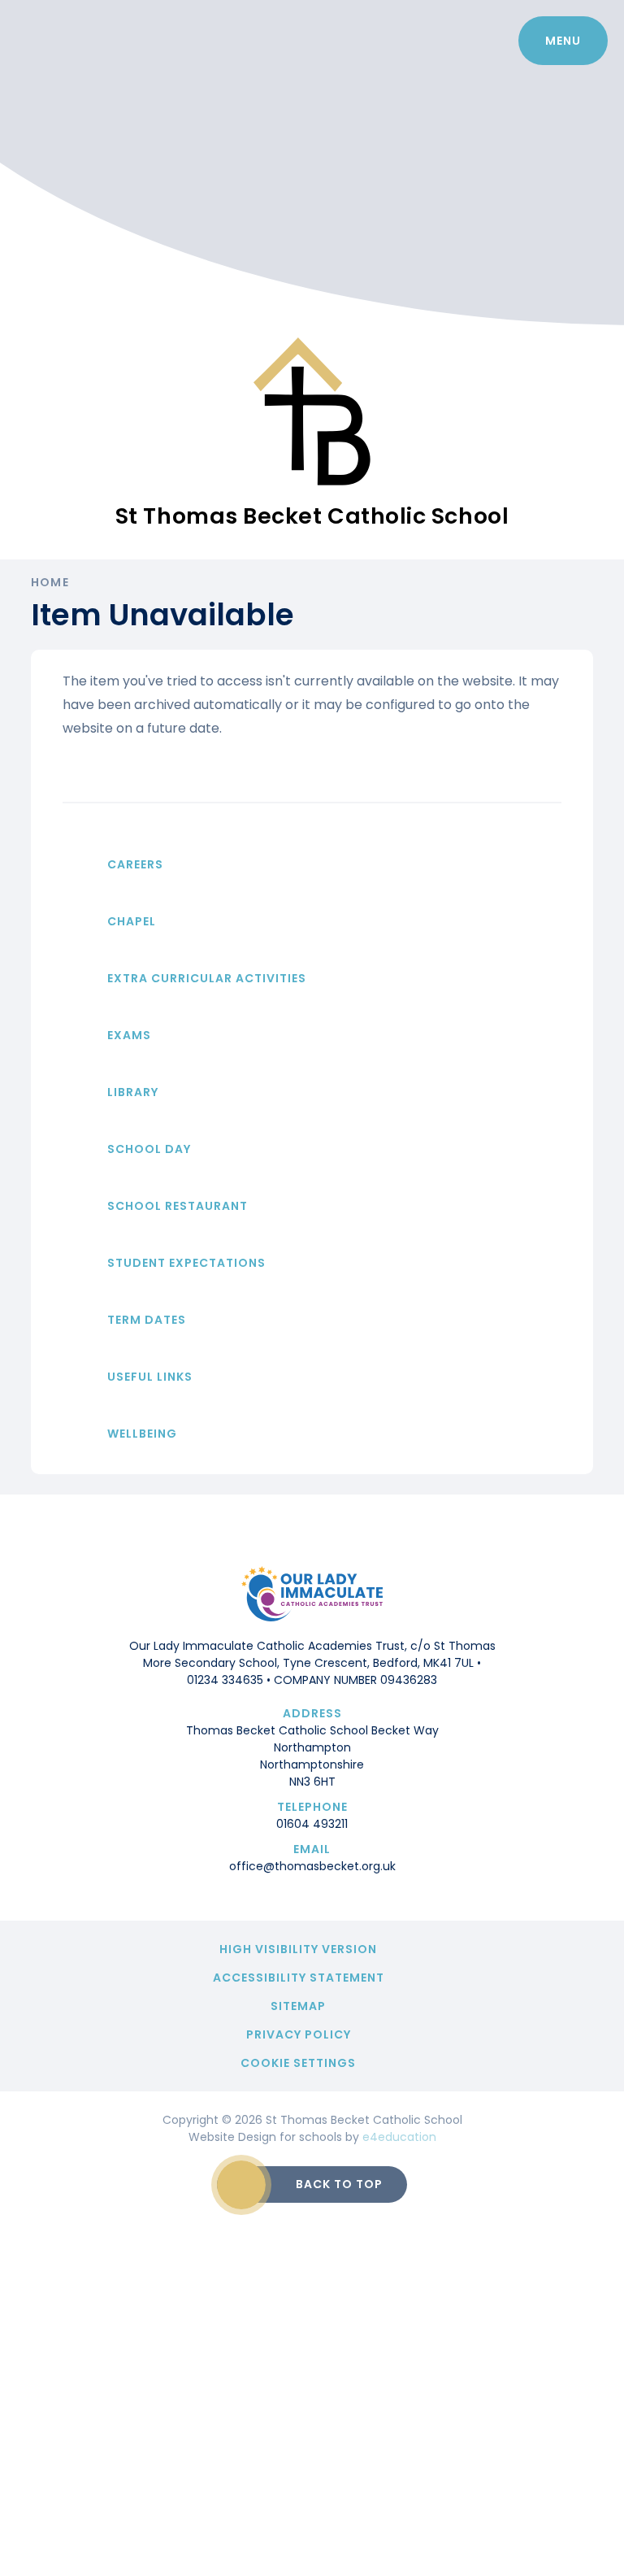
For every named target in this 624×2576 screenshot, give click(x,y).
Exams (129, 1035)
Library (133, 1092)
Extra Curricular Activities (207, 978)
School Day (149, 1149)
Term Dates (147, 1320)
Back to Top (339, 2184)
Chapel (132, 921)
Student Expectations (186, 1263)
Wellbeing (142, 1434)
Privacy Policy (299, 2034)
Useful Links (150, 1377)
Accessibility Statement (299, 1978)
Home (50, 582)
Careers (135, 864)
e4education (399, 2137)
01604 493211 (312, 1824)
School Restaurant (178, 1206)
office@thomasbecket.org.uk (312, 1866)
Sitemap (298, 2006)
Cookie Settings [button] (298, 2063)
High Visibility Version (298, 1949)
